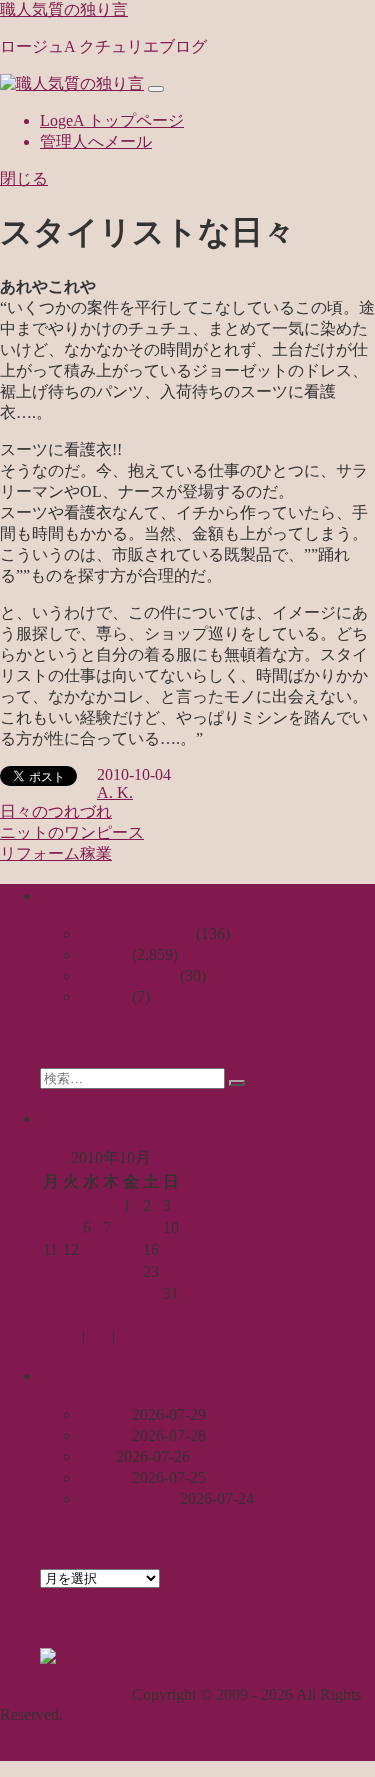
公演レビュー (128, 975)
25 (51, 1293)
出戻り (104, 1435)
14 (111, 1249)
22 (131, 1271)
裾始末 (104, 1477)
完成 (96, 1456)
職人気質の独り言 (64, 9)
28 (111, 1293)
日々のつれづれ (56, 811)
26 (71, 1293)
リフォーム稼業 (56, 853)
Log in (61, 1335)
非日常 (104, 996)
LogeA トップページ (112, 120)
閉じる (24, 178)
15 (131, 1249)
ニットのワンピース (72, 832)
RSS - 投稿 (192, 1657)
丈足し (104, 1414)
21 (111, 1271)
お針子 (104, 954)
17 (171, 1249)
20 (91, 1271)
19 (71, 1271)
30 (151, 1293)
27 (91, 1293)
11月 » (110, 1315)
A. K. (115, 792)
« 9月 (58, 1315)
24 (171, 1271)
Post (98, 1335)
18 (51, 1271)
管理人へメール (96, 141)
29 (131, 1293)
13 (91, 1249)
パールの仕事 (128, 1498)
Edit (128, 1335)
